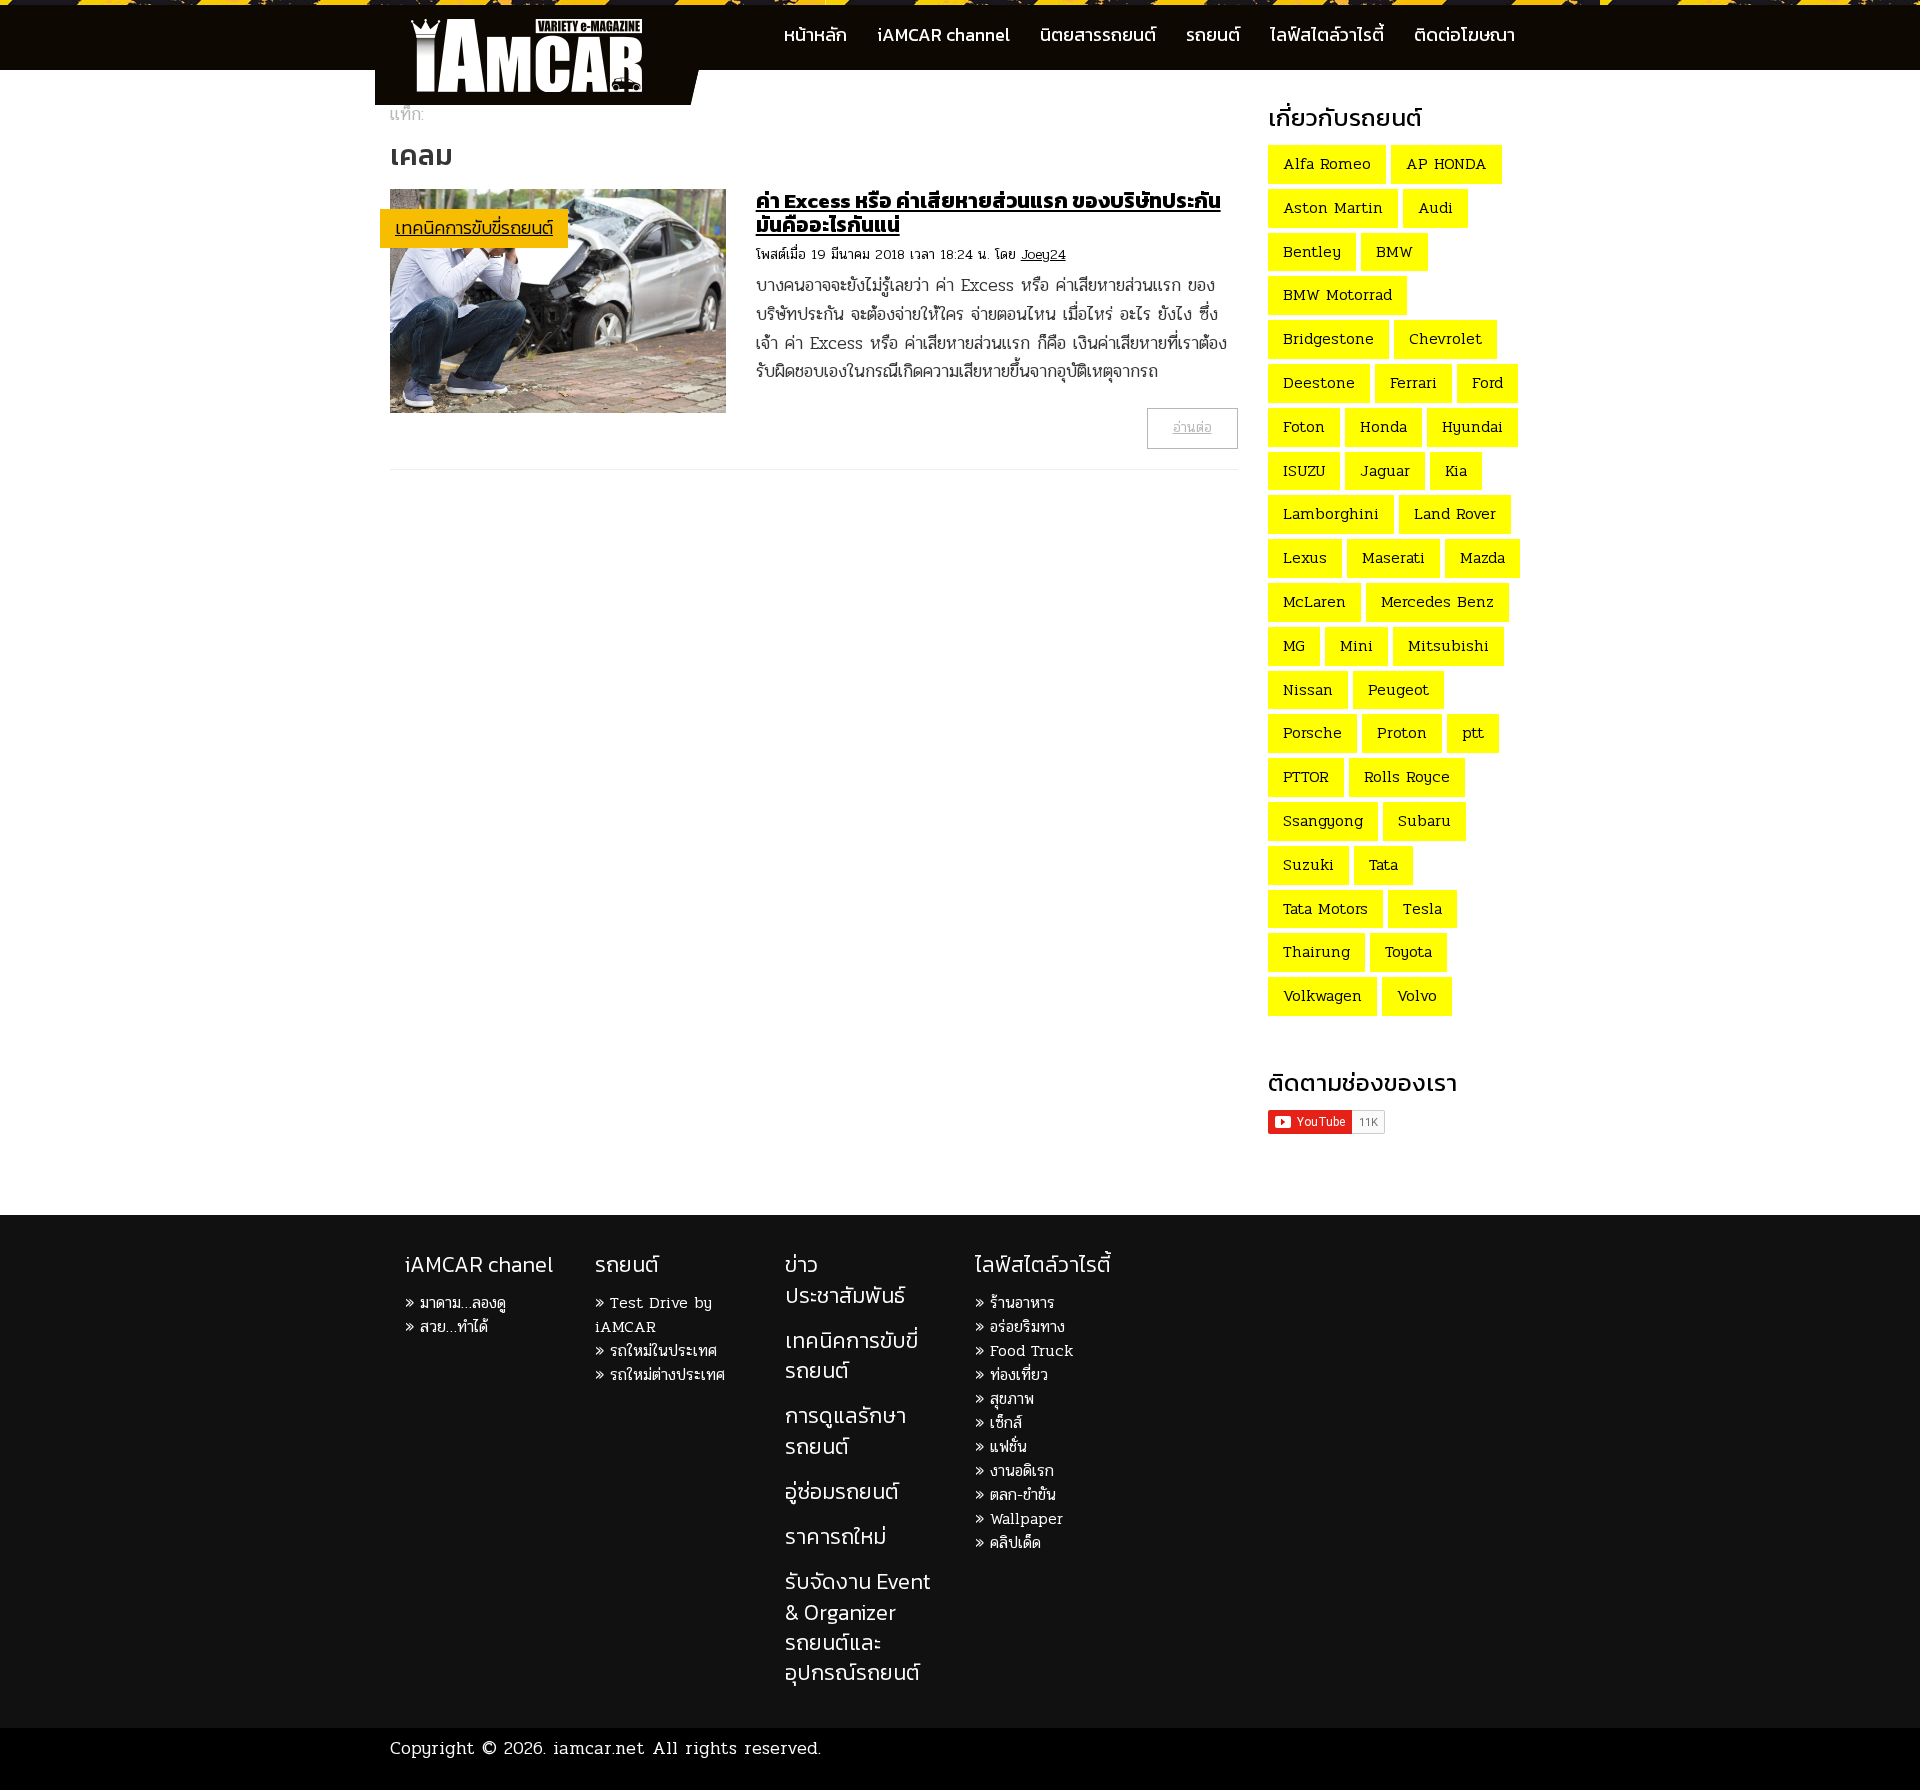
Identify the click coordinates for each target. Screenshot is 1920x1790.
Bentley (1312, 251)
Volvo (1417, 995)
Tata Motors (1325, 908)
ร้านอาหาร (1022, 1302)
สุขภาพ (1012, 1398)
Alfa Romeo (1327, 163)
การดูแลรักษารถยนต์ (845, 1430)
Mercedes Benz (1437, 601)
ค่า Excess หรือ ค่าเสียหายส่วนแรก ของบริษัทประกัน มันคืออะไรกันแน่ (988, 212)
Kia (1456, 470)
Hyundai (1472, 426)
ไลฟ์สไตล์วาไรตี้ (1327, 34)
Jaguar (1385, 470)
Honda (1383, 426)
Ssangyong (1323, 820)
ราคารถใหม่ (835, 1536)
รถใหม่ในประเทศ (663, 1350)
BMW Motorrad (1337, 294)
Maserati (1393, 557)
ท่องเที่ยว (1019, 1374)
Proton (1402, 732)
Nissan (1308, 689)
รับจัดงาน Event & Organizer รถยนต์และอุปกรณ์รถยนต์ (858, 1627)
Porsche (1312, 732)
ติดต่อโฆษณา (1464, 34)
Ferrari (1413, 382)
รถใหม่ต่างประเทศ (667, 1374)
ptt (1473, 732)
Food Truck (1031, 1350)
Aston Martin (1333, 207)
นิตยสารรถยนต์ (1098, 34)
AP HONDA (1446, 163)
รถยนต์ (1213, 34)
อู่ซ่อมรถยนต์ (842, 1491)
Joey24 (1043, 254)
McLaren (1314, 601)
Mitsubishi (1448, 645)
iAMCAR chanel (479, 1264)
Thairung (1316, 951)
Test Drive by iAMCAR (653, 1314)
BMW (1394, 251)
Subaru (1424, 820)
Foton (1304, 426)
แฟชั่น (1008, 1446)
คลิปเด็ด (1015, 1542)
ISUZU (1304, 470)
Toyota (1408, 951)
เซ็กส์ (1006, 1422)
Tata (1383, 864)
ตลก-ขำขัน (1023, 1494)
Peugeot (1398, 689)
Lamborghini (1331, 513)
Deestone (1319, 382)
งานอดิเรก (1022, 1470)
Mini (1356, 645)
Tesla (1422, 908)
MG (1294, 645)
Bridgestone (1328, 338)
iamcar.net (599, 1748)
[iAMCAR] (545, 30)
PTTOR (1306, 776)
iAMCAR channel (943, 34)
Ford (1487, 382)
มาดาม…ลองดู (463, 1302)
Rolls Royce (1407, 776)
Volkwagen (1322, 995)
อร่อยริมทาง (1027, 1326)
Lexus (1305, 557)
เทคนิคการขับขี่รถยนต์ (474, 227)
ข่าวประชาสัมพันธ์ (845, 1279)
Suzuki (1308, 864)
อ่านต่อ (1192, 427)
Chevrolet (1445, 338)
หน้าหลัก (815, 34)
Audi (1435, 207)
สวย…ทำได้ (454, 1326)
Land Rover (1455, 513)
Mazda (1482, 557)
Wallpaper (1026, 1518)
